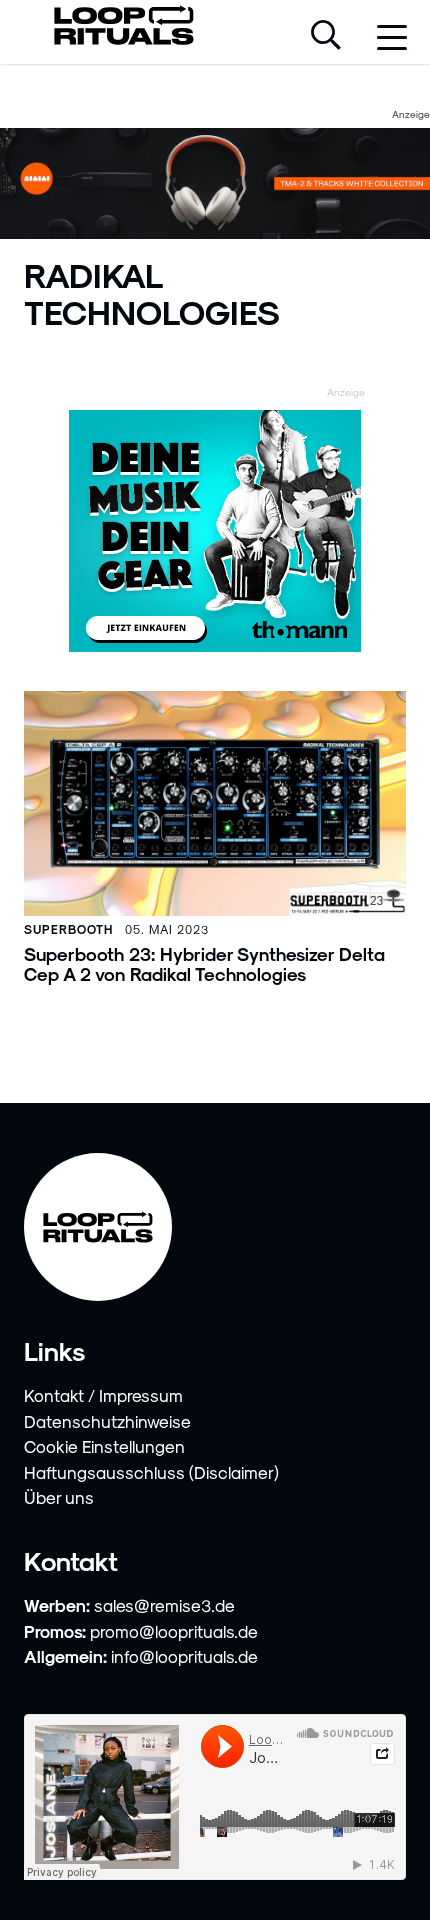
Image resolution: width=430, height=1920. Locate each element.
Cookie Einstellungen (104, 1446)
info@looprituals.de (184, 1656)
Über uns (59, 1497)
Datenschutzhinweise (107, 1421)
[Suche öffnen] (326, 37)
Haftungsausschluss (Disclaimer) (151, 1472)
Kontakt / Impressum (103, 1395)
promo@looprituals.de (174, 1631)
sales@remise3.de (164, 1605)
